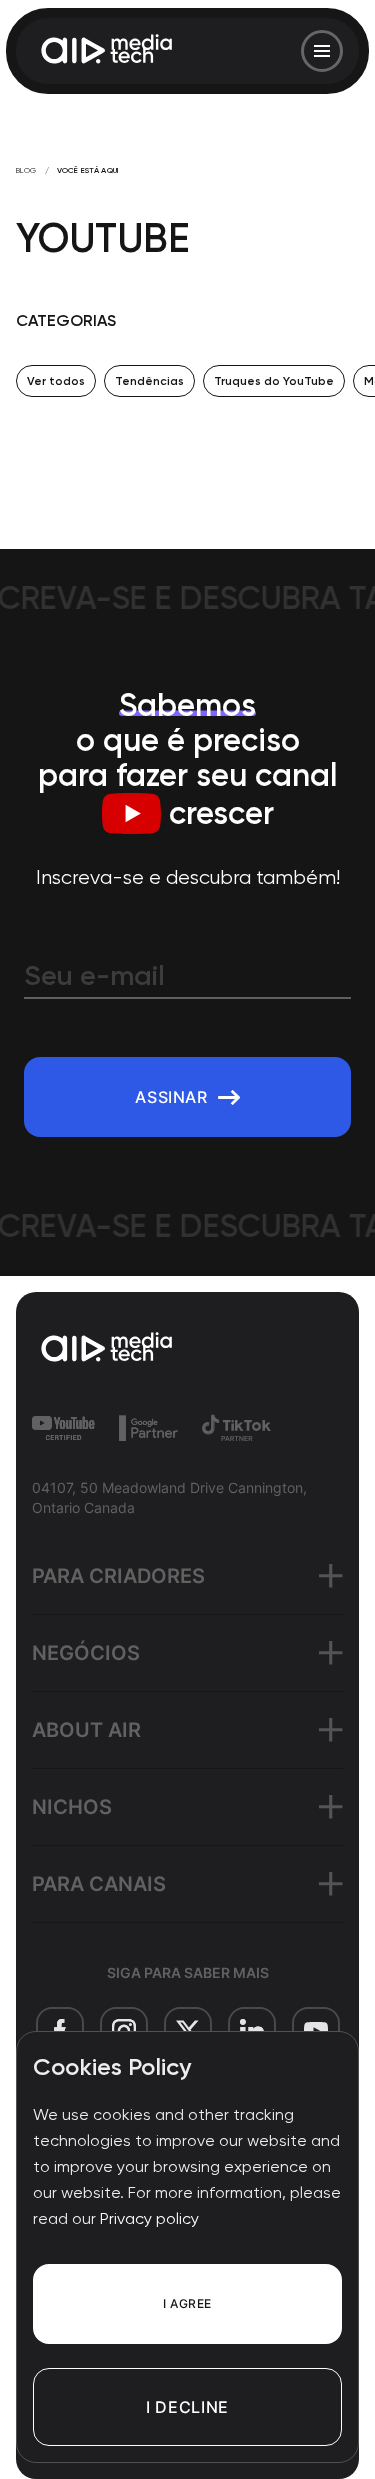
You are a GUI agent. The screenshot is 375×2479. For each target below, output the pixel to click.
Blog (26, 170)
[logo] (187, 1349)
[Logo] (108, 51)
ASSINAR (171, 1097)
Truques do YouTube (274, 381)
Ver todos (56, 381)
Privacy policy (149, 2218)
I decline (187, 2407)
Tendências (149, 381)
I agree (187, 2303)
